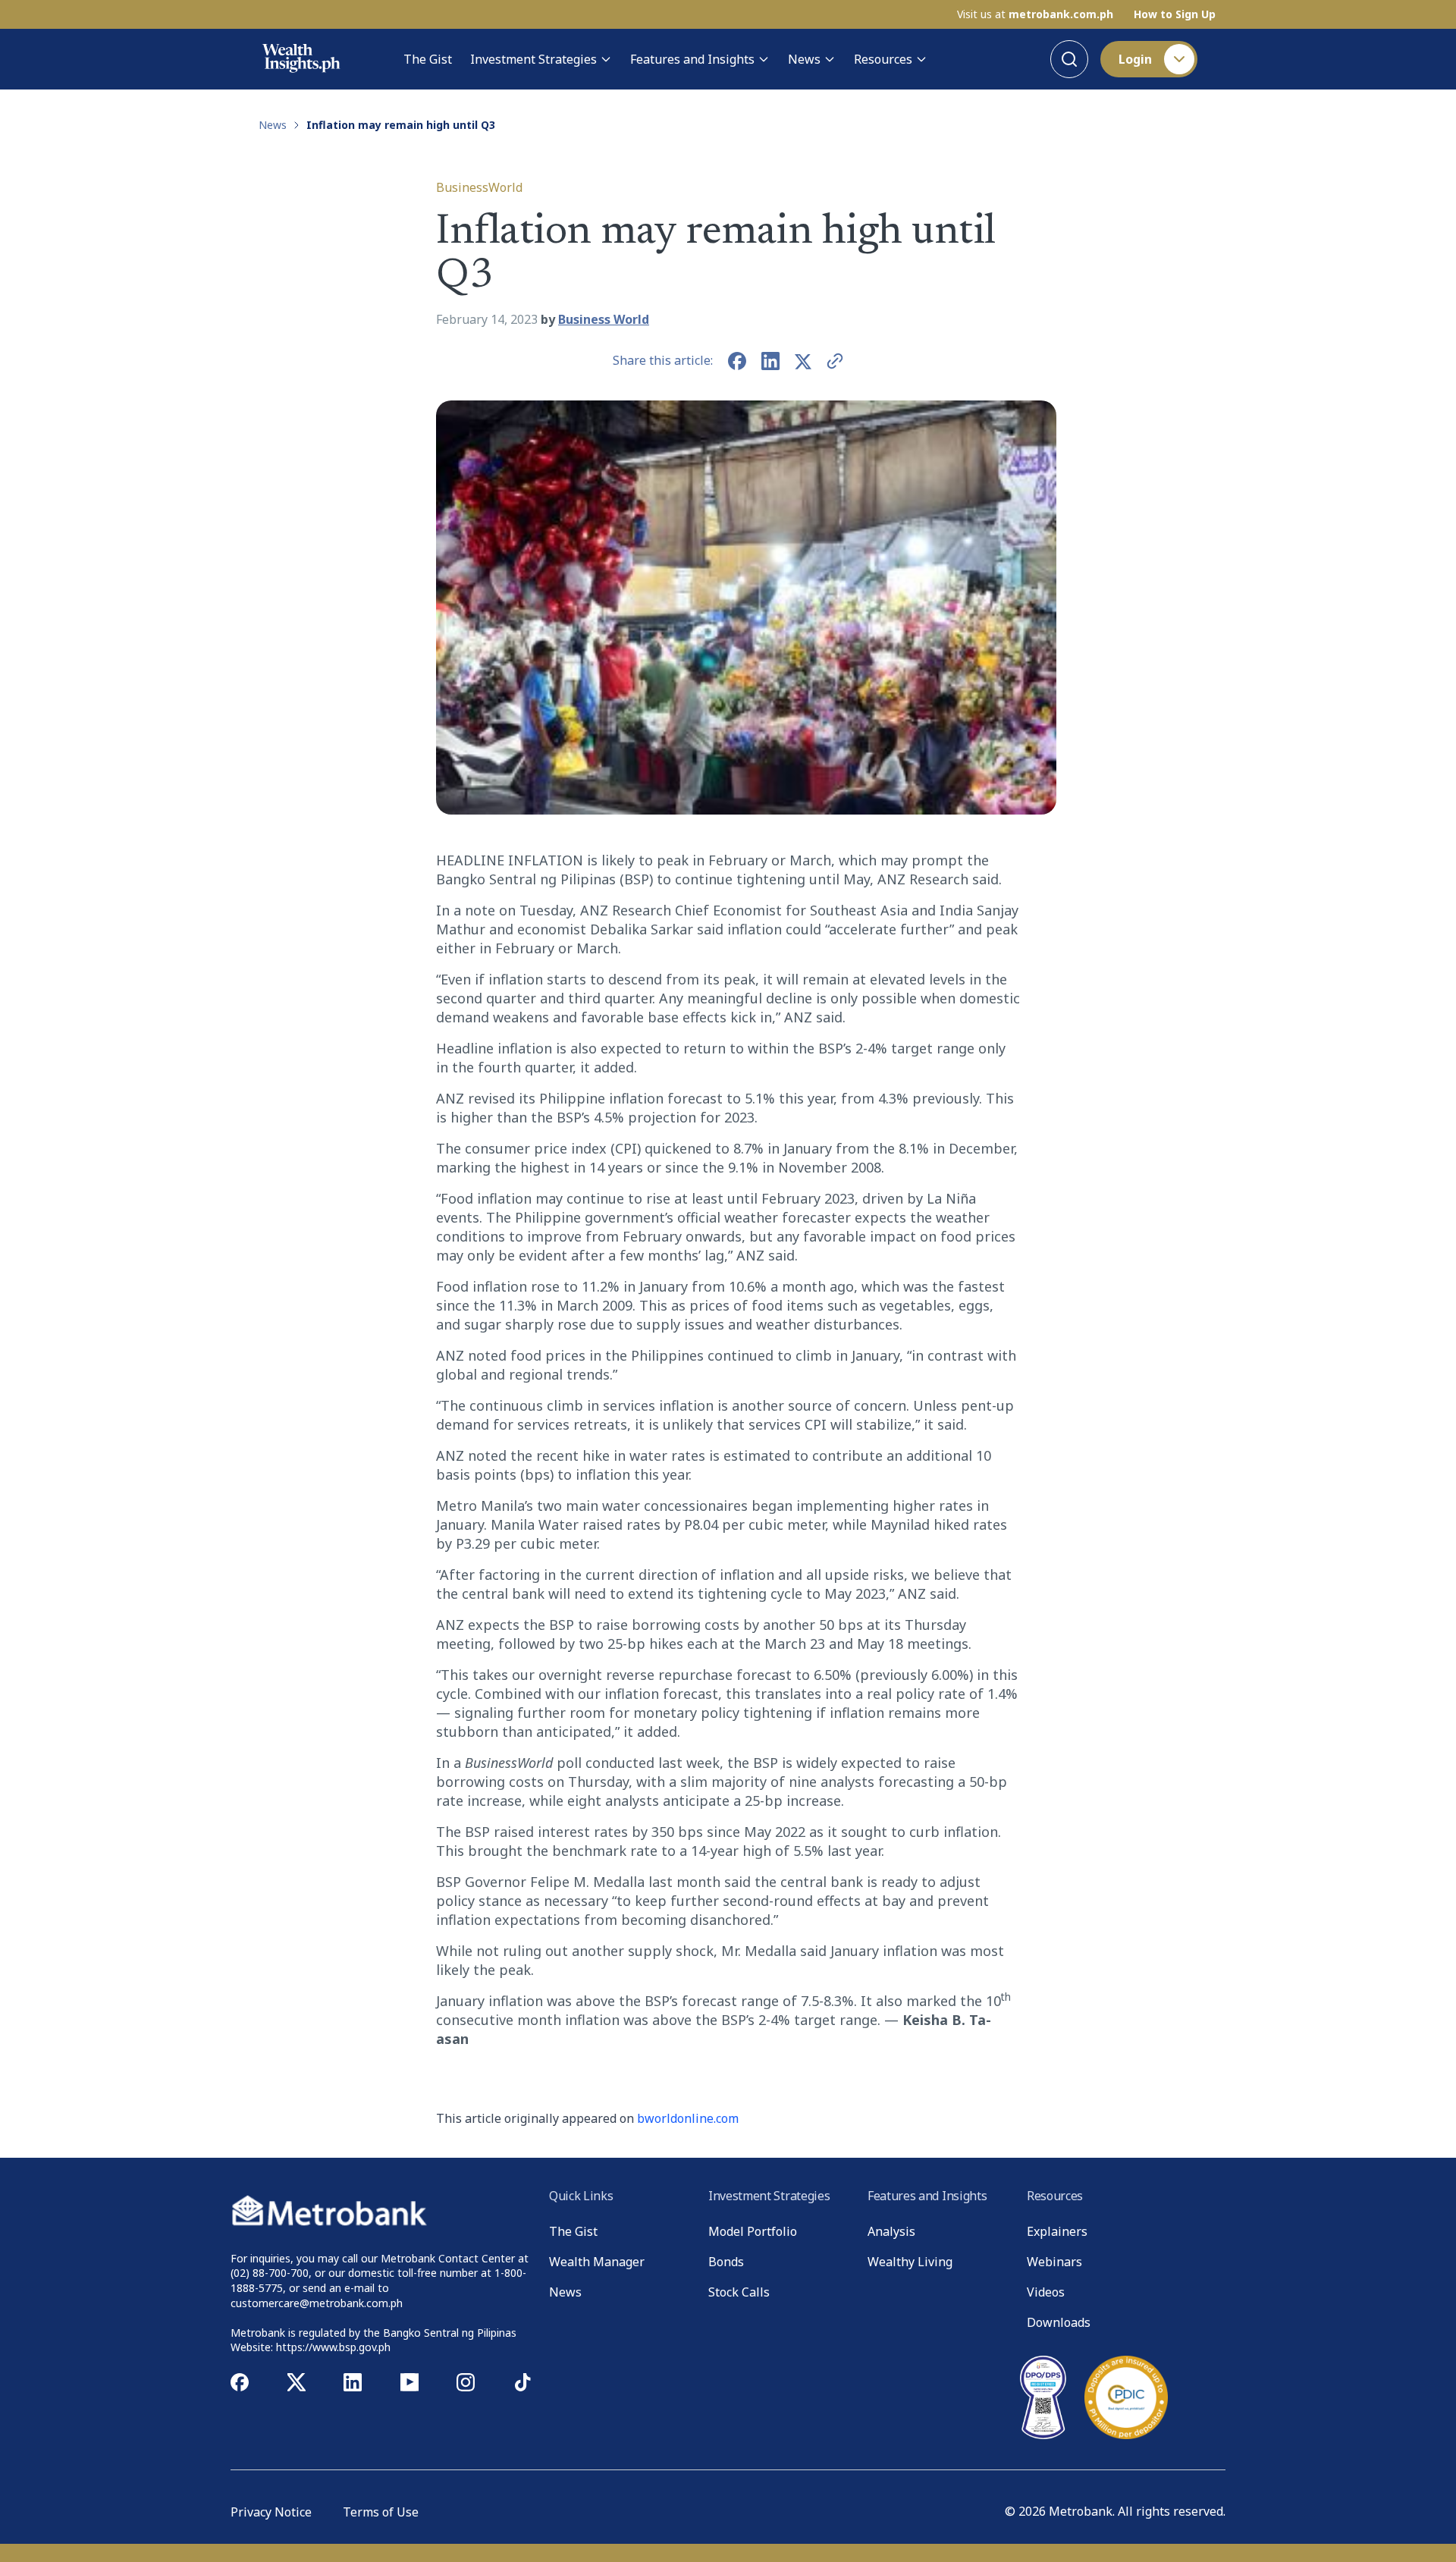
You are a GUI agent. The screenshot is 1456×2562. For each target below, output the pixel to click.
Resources (883, 59)
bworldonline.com (688, 2118)
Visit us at (1035, 14)
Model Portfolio (753, 2231)
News (804, 59)
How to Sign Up (1175, 14)
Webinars (1054, 2262)
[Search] (1069, 59)
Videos (1046, 2292)
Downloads (1059, 2322)
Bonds (726, 2262)
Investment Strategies (533, 59)
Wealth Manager (597, 2262)
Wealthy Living (910, 2262)
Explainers (1057, 2231)
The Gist (428, 59)
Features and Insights (692, 59)
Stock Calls (739, 2292)
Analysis (891, 2231)
